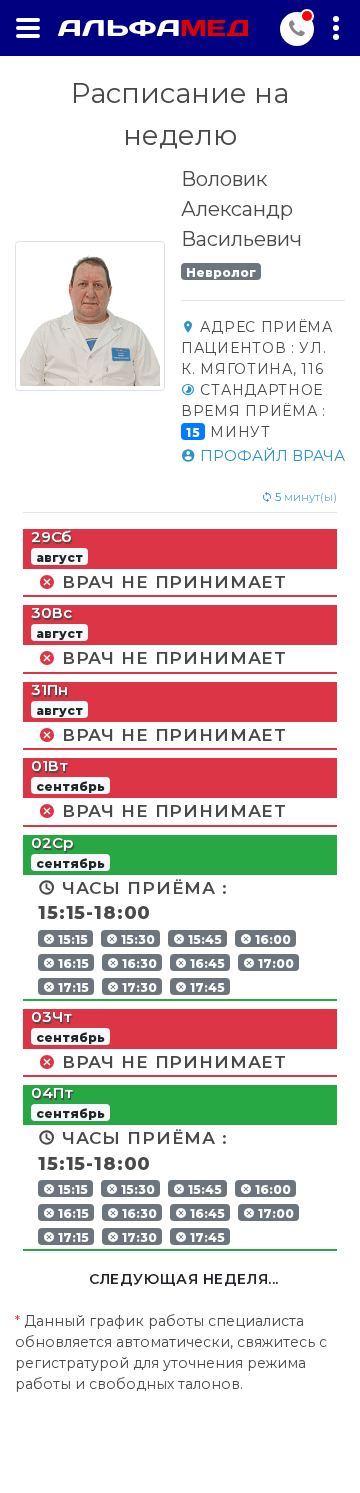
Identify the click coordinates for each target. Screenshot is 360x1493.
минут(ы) (306, 497)
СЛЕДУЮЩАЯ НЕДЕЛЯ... (184, 1279)
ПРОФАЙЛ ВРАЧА (270, 455)
